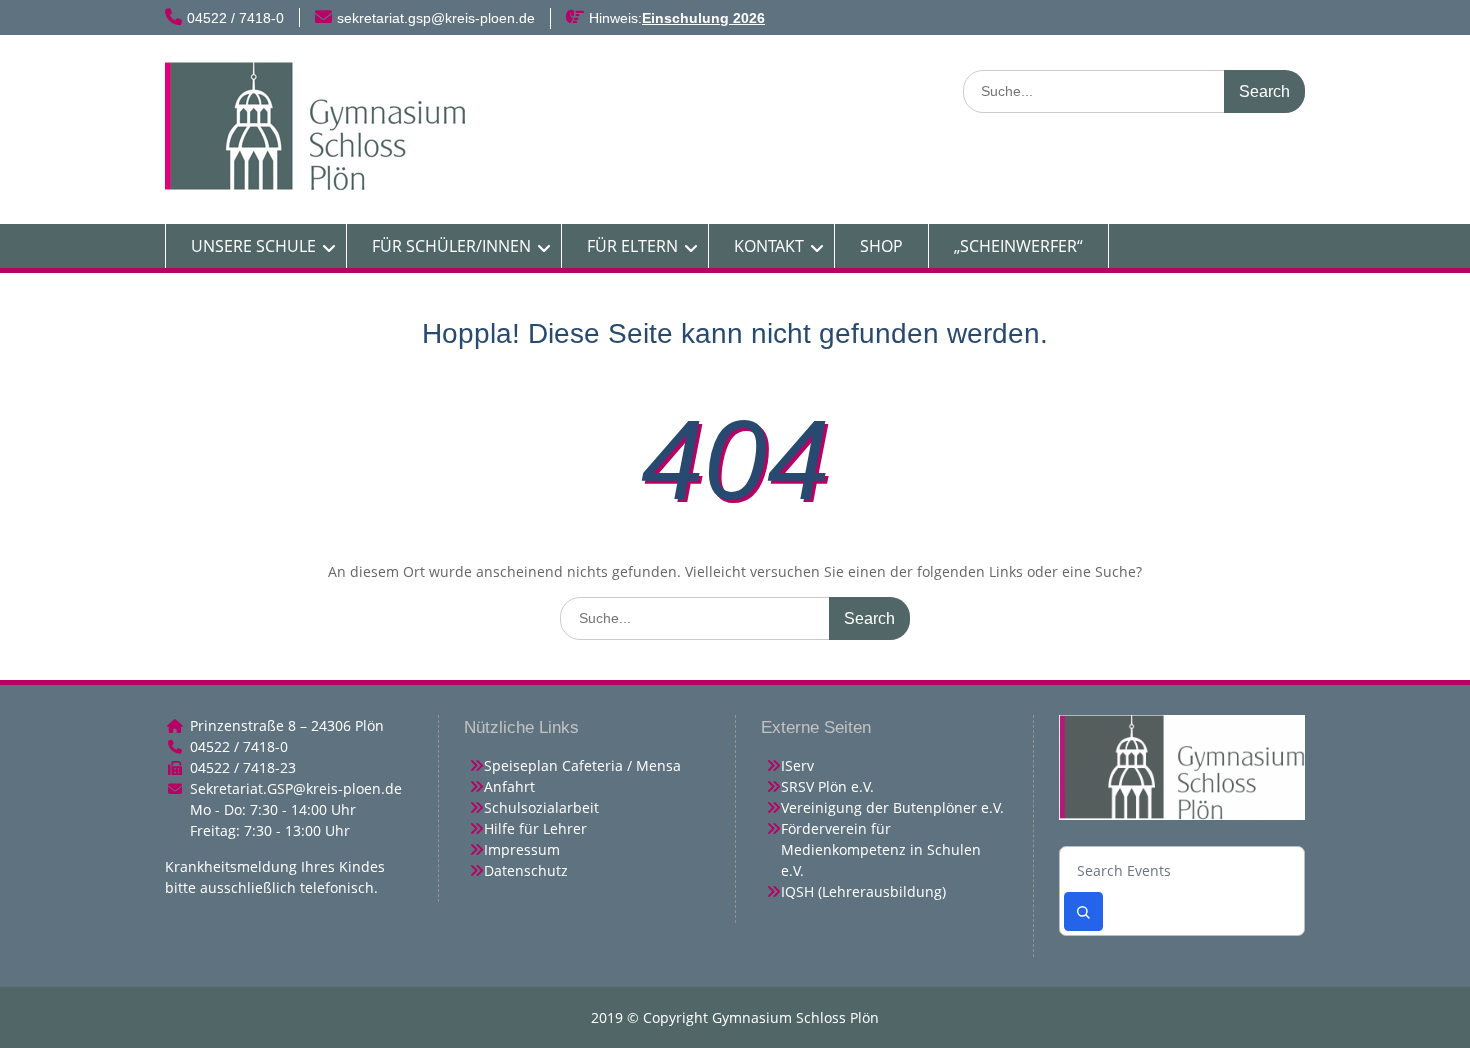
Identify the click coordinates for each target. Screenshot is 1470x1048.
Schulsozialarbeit (541, 807)
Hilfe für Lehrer (535, 828)
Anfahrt (509, 786)
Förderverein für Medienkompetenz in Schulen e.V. (881, 849)
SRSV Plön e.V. (827, 786)
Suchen (1083, 911)
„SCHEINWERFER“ (1018, 246)
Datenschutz (526, 870)
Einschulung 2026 (703, 18)
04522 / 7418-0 (235, 18)
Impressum (522, 849)
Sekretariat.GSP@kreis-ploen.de (296, 788)
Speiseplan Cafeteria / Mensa (582, 765)
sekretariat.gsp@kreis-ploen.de (436, 18)
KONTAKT (769, 246)
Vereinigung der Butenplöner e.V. (892, 807)
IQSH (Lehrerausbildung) (863, 891)
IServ (797, 765)
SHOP (881, 246)
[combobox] (1182, 871)
